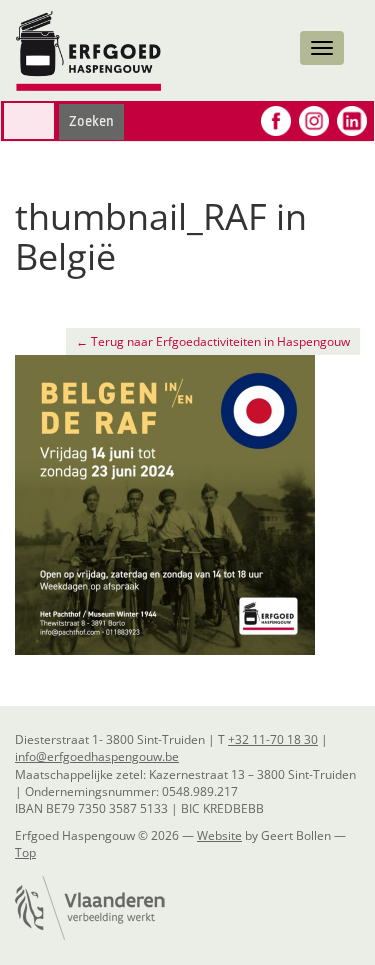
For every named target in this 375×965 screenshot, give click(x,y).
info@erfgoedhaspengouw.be (97, 756)
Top (25, 852)
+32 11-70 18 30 (273, 739)
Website (219, 835)
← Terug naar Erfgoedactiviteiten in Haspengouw (213, 341)
